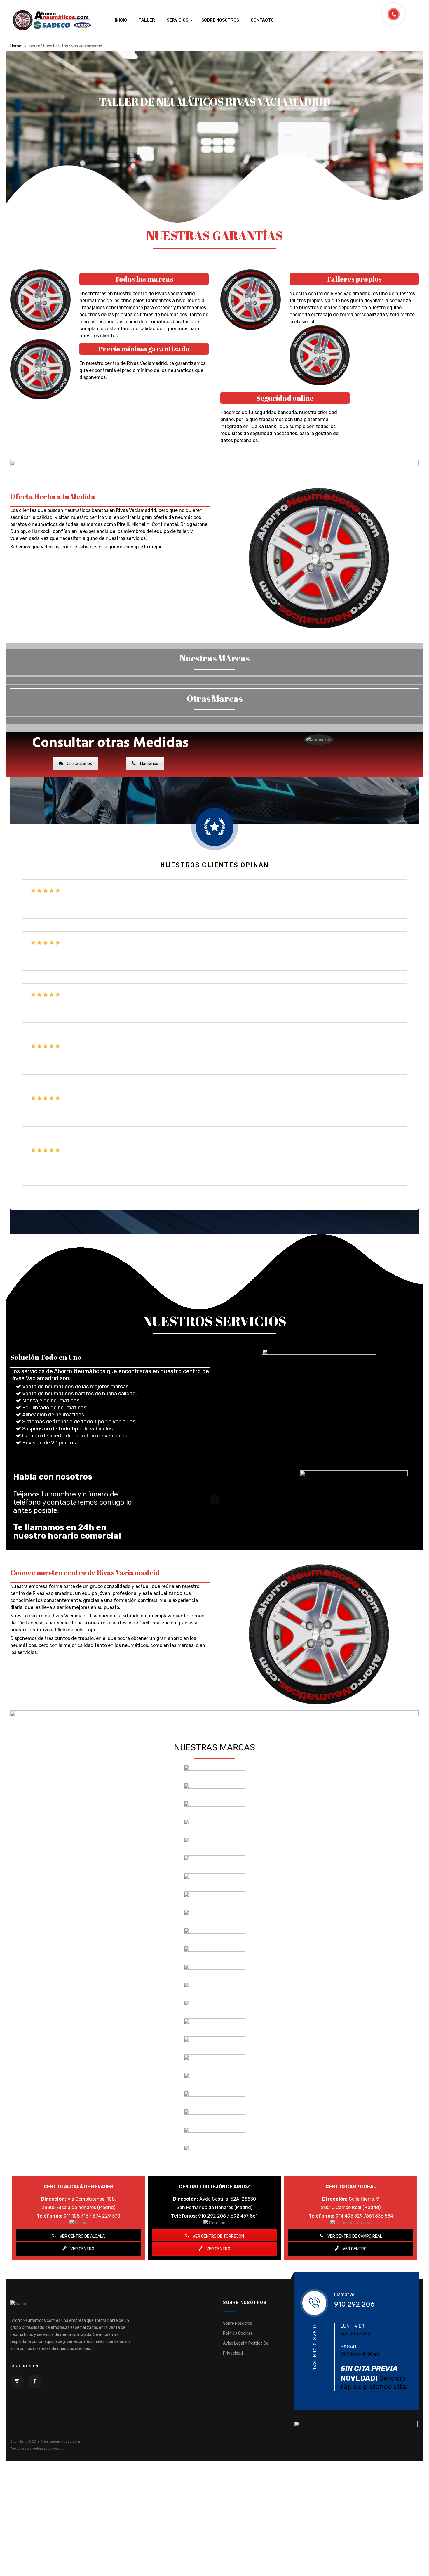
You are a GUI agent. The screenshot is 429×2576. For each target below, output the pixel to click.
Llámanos (149, 805)
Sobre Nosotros (238, 2365)
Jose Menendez (52, 1236)
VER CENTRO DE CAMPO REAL (354, 2278)
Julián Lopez (49, 1177)
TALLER (147, 61)
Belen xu (43, 969)
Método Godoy (51, 1125)
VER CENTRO (82, 2290)
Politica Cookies (238, 2375)
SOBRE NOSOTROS (220, 61)
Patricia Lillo (51, 1073)
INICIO (121, 61)
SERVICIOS (177, 61)
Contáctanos (79, 805)
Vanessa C (45, 1021)
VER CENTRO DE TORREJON (218, 2278)
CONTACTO (262, 61)
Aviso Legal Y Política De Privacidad (246, 2390)
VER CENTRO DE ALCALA (82, 2278)
